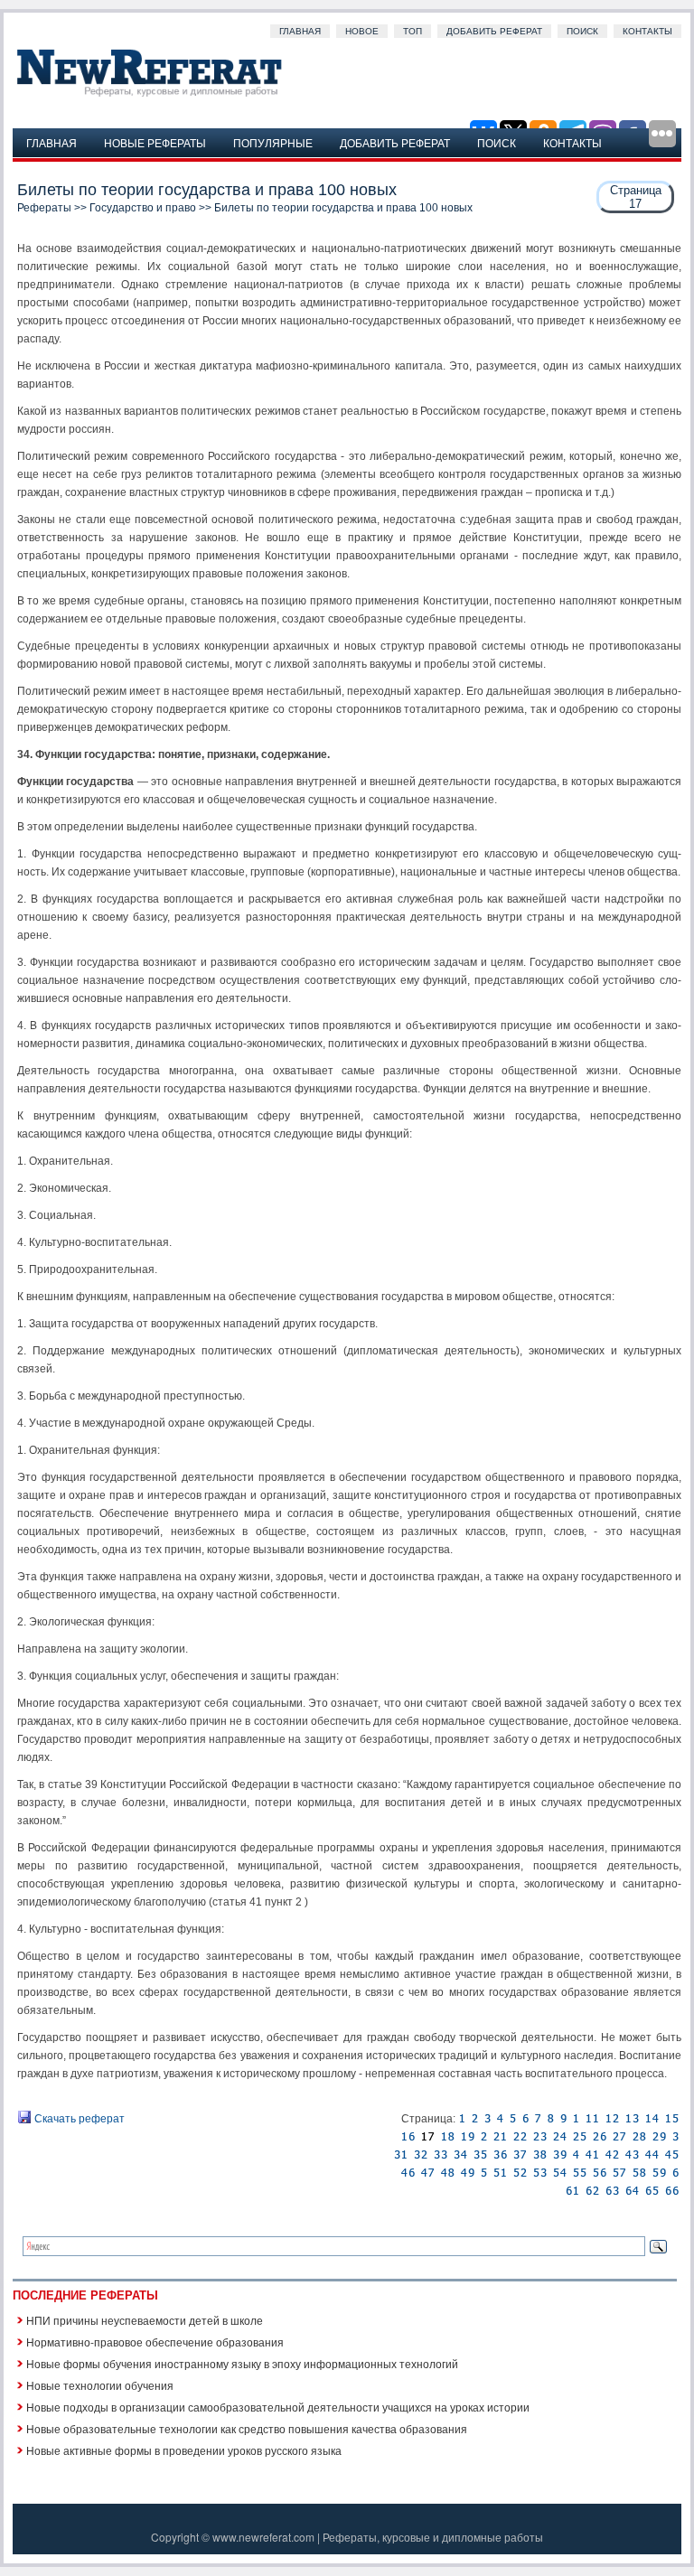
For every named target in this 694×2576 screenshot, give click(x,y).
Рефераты (44, 208)
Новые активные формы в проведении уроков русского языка (184, 2450)
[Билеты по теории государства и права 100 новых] (462, 2119)
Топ (413, 31)
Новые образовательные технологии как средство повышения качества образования (247, 2428)
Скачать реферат (78, 2119)
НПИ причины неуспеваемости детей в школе (145, 2320)
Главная (300, 31)
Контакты (647, 31)
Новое (362, 31)
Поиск (582, 31)
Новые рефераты (155, 142)
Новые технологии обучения (100, 2385)
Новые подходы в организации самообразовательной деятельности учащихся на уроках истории (278, 2407)
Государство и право (143, 208)
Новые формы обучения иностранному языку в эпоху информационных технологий (242, 2363)
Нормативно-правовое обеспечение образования (155, 2342)
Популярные (273, 142)
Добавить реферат (494, 31)
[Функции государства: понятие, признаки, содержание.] (474, 2119)
